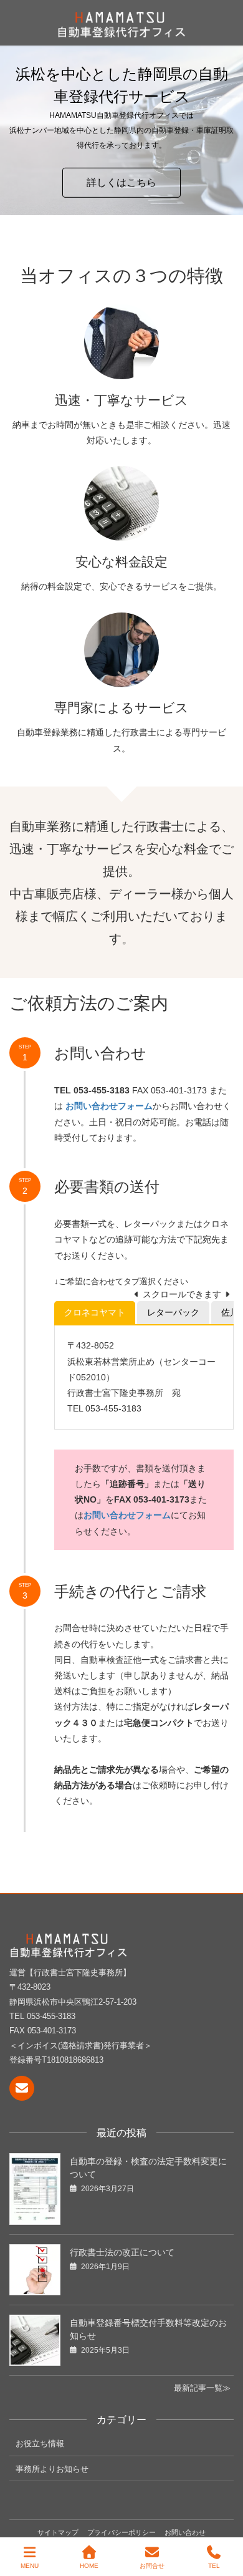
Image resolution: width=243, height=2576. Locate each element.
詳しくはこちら (121, 182)
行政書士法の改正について (122, 2252)
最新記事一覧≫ (202, 2388)
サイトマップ (58, 2532)
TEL (214, 2566)
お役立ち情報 (40, 2443)
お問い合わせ (185, 2532)
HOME (89, 2566)
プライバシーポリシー (121, 2532)
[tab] (95, 1313)
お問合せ (152, 2566)
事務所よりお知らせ (52, 2469)
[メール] (22, 2088)
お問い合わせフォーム (127, 1515)
